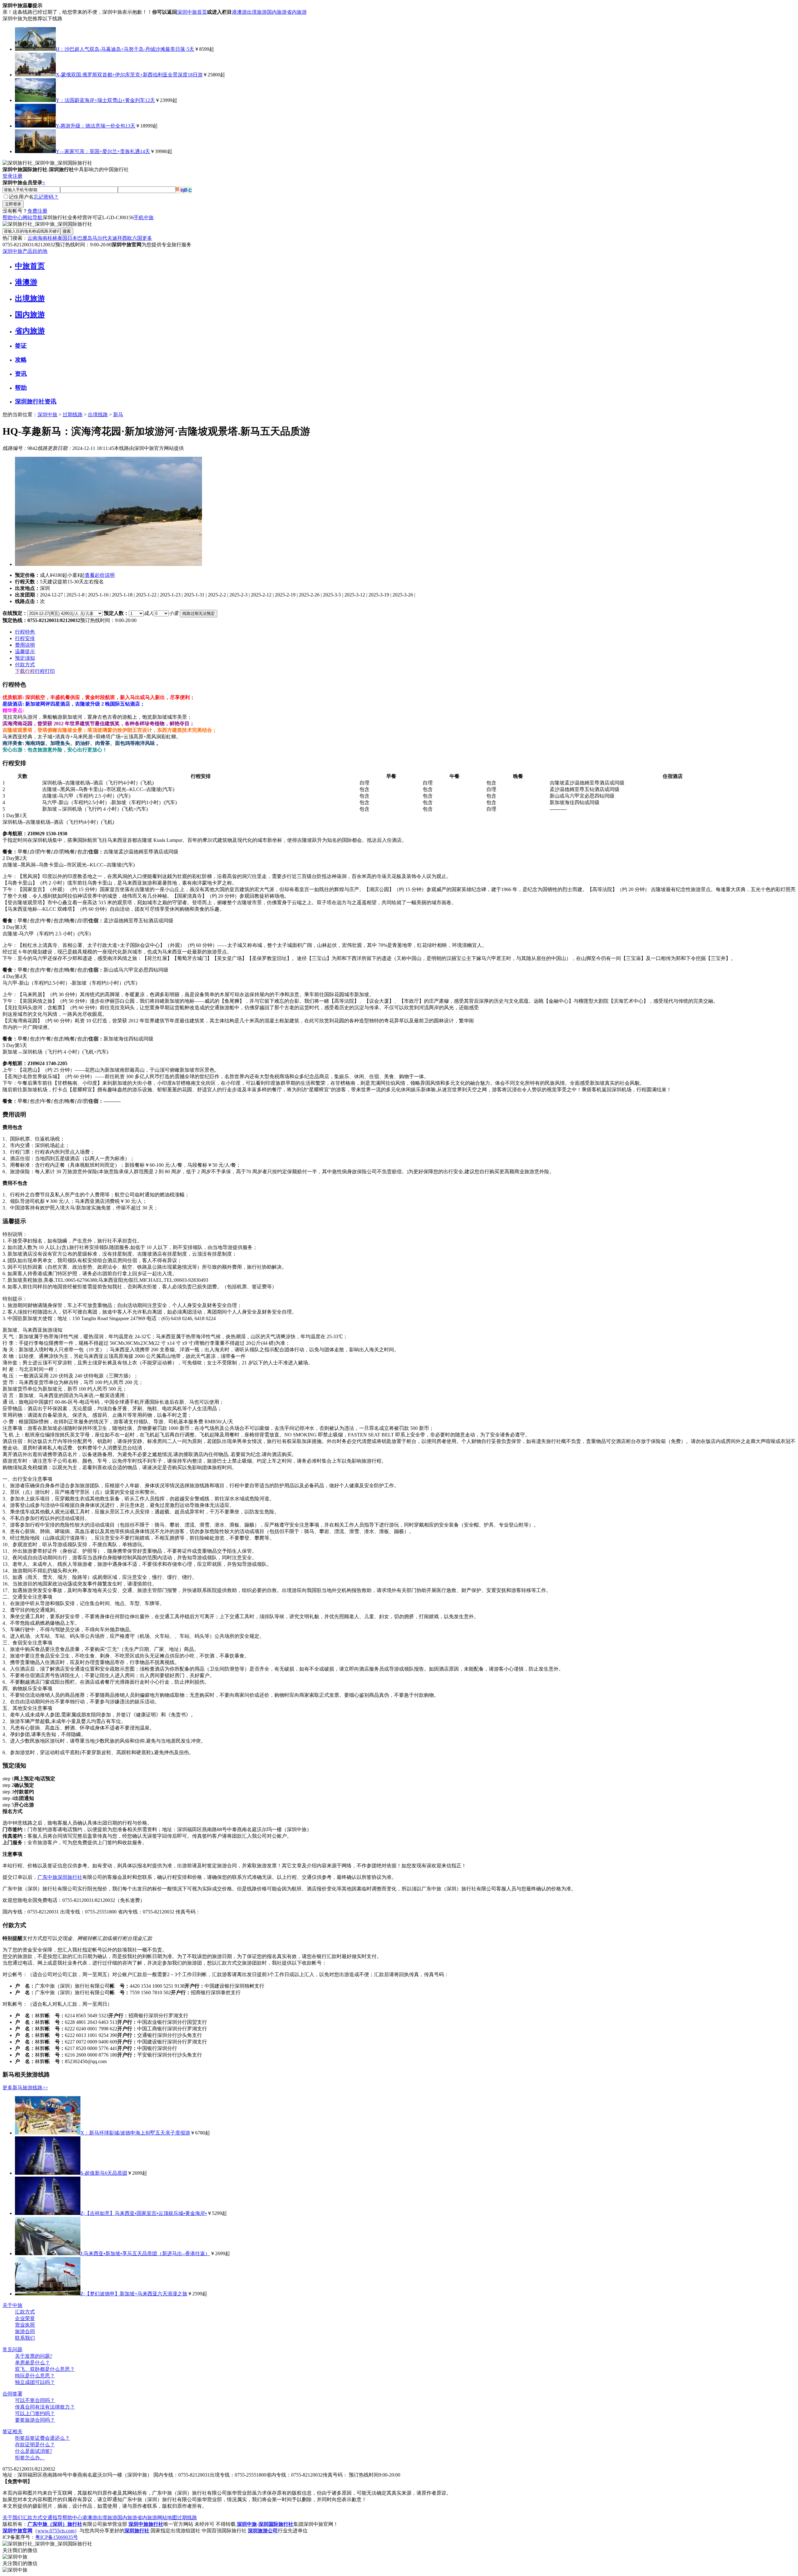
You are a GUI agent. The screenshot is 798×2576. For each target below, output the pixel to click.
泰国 (62, 238)
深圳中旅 (47, 415)
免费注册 (37, 211)
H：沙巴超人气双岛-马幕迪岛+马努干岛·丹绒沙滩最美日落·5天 (125, 49)
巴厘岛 (85, 238)
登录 (7, 176)
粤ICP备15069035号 (57, 2537)
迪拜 (117, 238)
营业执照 (25, 2325)
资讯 (21, 374)
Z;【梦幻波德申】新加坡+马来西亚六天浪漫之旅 (134, 2294)
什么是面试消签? (34, 2451)
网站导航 (32, 217)
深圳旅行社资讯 (36, 401)
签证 (21, 346)
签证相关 (12, 2431)
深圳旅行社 (70, 1877)
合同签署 (12, 2394)
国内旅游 (277, 12)
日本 (72, 238)
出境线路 (98, 415)
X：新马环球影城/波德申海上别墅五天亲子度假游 (135, 2133)
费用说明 (25, 645)
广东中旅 (47, 1877)
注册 (17, 176)
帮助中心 (12, 217)
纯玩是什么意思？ (35, 2376)
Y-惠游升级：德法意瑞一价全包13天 (96, 126)
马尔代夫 (102, 238)
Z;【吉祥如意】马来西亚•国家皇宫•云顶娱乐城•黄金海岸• (144, 2213)
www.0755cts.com (56, 2531)
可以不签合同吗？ (35, 2400)
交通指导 (52, 2518)
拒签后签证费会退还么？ (42, 2438)
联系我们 (25, 2338)
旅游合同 (25, 2331)
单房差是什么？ (32, 2363)
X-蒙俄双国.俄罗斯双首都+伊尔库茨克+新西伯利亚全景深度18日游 (129, 75)
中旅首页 (30, 266)
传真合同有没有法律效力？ (45, 2407)
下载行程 (25, 671)
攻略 (21, 360)
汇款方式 (25, 2312)
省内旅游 (297, 12)
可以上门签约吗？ (35, 2413)
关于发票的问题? (34, 2356)
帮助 (21, 388)
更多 (147, 238)
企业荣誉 (25, 2318)
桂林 (52, 238)
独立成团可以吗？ (35, 2382)
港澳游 (239, 12)
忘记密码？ (46, 197)
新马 (118, 415)
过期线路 (73, 415)
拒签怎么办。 (30, 2458)
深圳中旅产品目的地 (25, 251)
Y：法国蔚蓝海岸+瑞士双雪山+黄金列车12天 (105, 100)
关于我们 (12, 2518)
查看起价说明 (100, 575)
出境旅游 (257, 12)
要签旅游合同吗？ (35, 2420)
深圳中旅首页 (192, 12)
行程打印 (45, 671)
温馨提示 (25, 651)
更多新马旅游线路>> (25, 2088)
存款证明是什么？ (35, 2445)
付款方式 (25, 665)
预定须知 (25, 658)
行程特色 (25, 632)
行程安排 (25, 638)
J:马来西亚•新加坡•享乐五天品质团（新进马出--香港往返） (145, 2253)
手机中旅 (144, 217)
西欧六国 (132, 238)
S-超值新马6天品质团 (104, 2173)
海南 (42, 238)
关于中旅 (12, 2305)
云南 (32, 238)
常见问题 (12, 2349)
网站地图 (167, 2518)
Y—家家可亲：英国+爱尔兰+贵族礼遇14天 (103, 151)
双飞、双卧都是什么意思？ (45, 2369)
